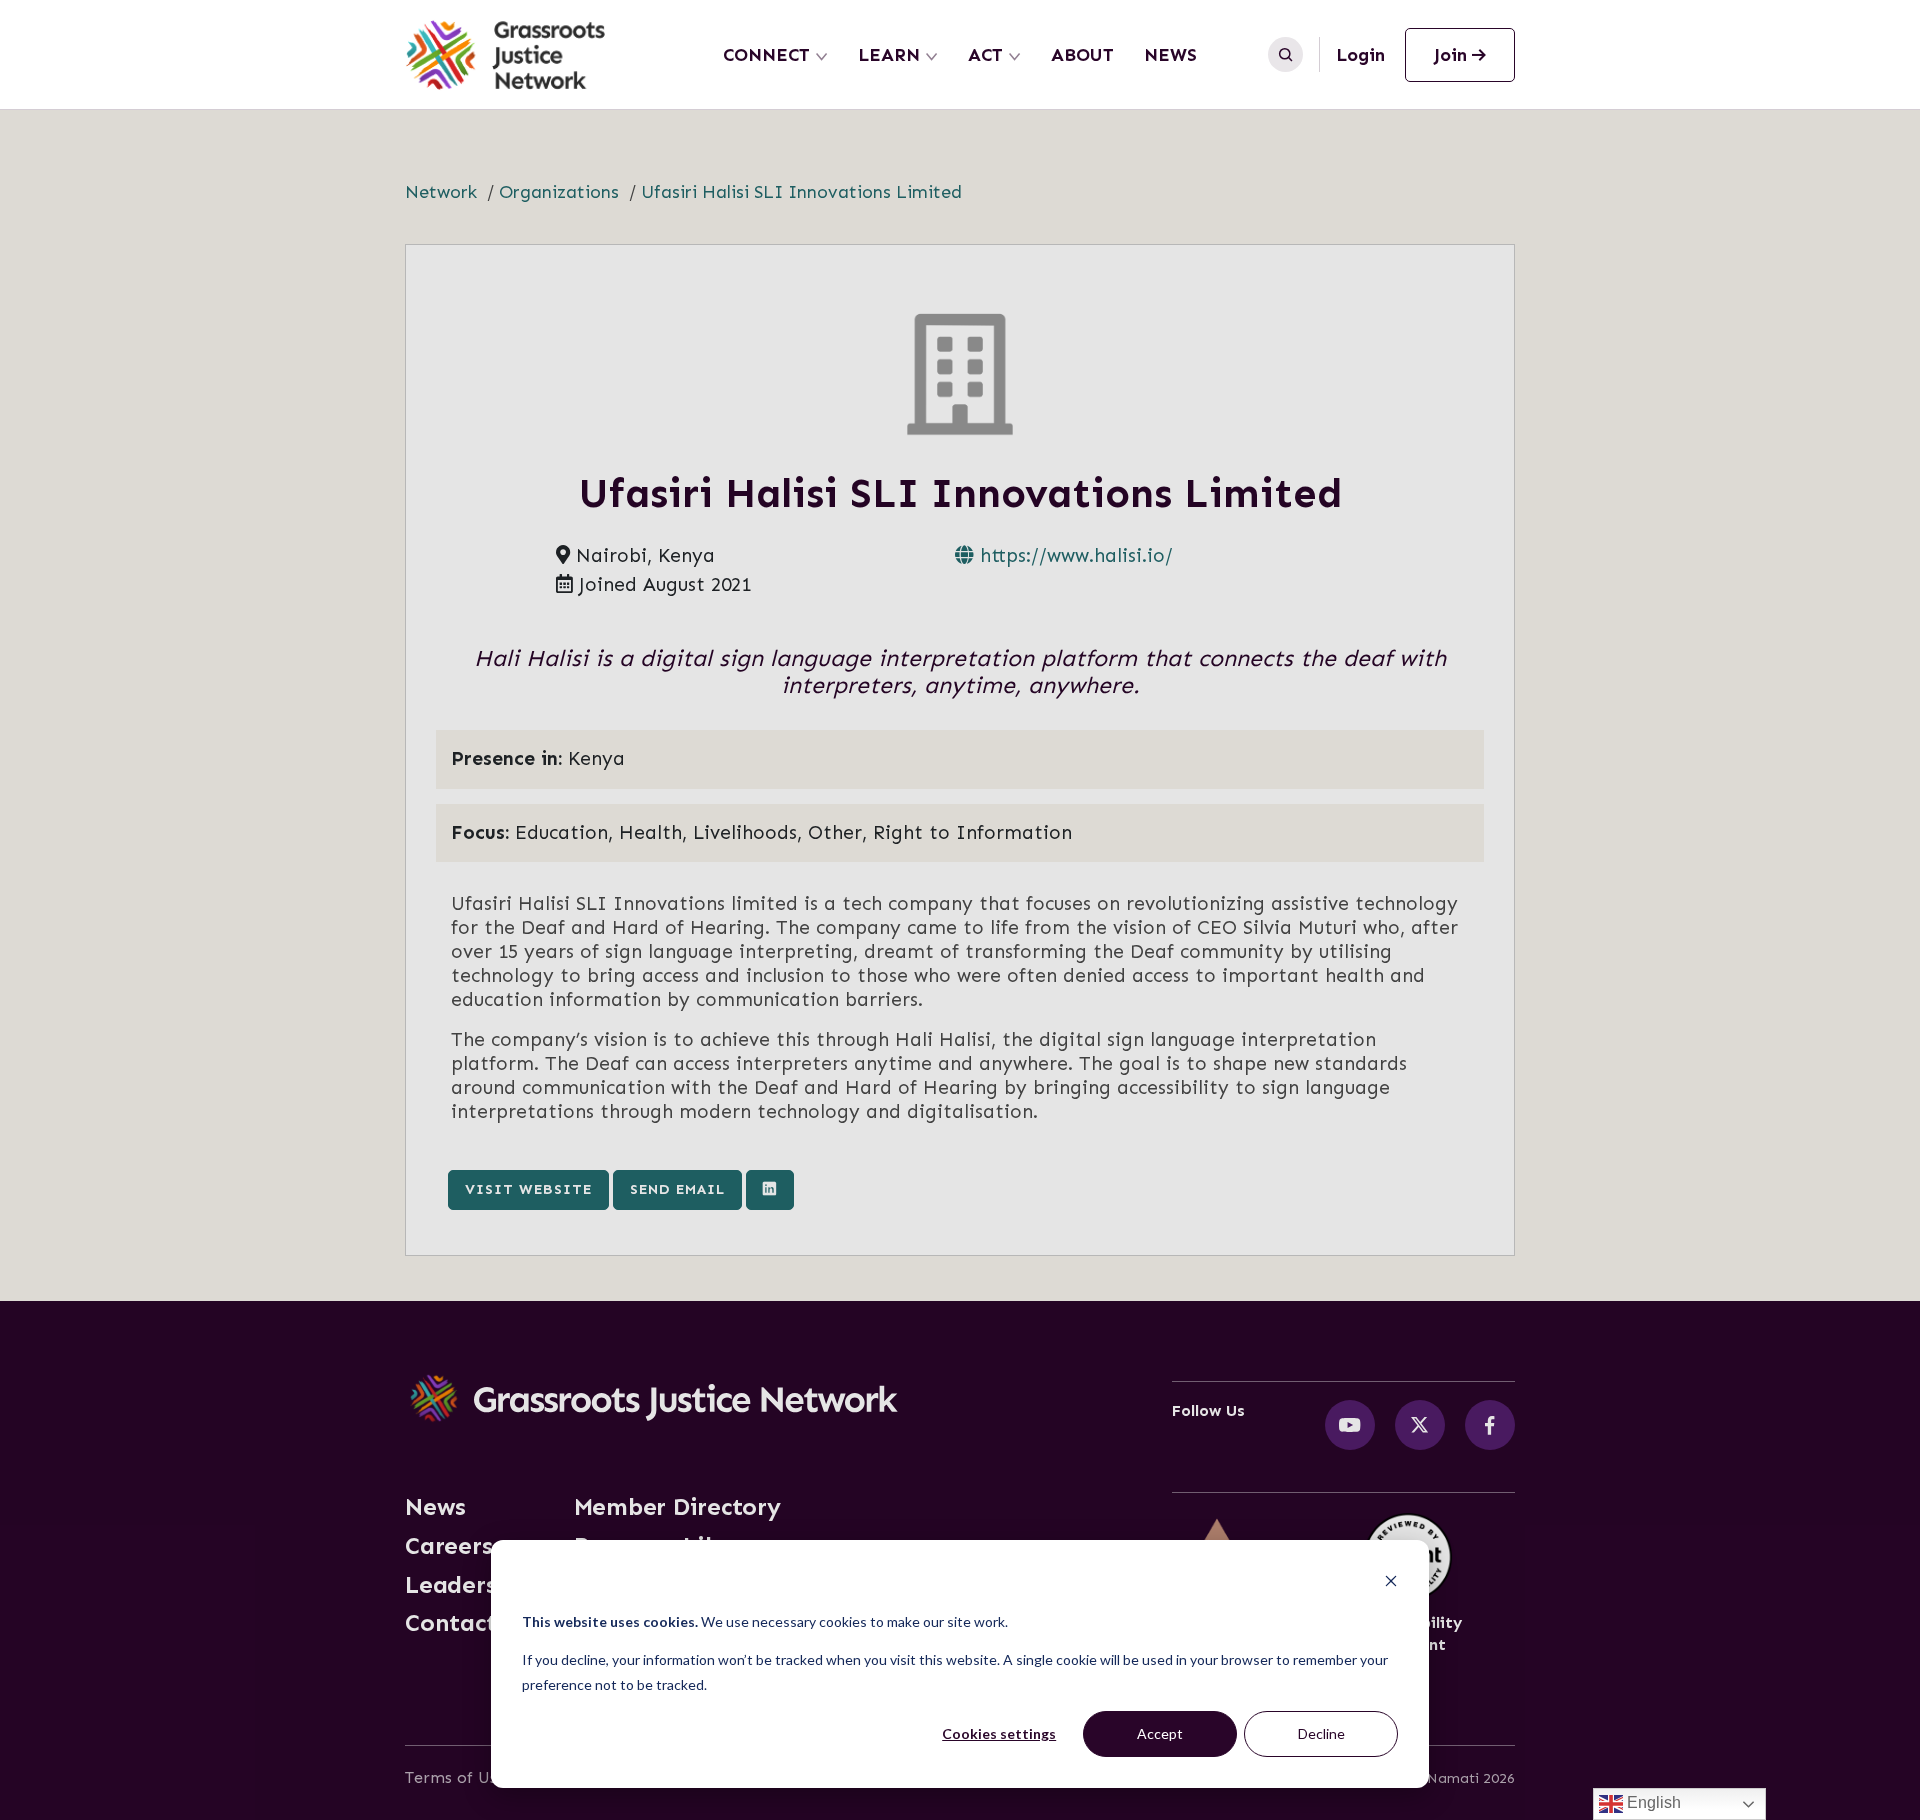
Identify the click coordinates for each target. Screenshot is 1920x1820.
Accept (1160, 1733)
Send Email (677, 1189)
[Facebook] (1490, 1425)
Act (985, 55)
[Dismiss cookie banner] (1391, 1583)
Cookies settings (999, 1733)
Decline (1321, 1733)
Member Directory (677, 1507)
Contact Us (468, 1623)
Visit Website (528, 1189)
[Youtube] (1350, 1425)
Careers (448, 1546)
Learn (889, 55)
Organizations (559, 192)
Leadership (469, 1585)
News (1170, 55)
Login (1360, 55)
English (1652, 1802)
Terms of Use (455, 1777)
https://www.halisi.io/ (1073, 555)
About (1082, 55)
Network (441, 192)
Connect (766, 55)
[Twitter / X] (1420, 1425)
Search (1285, 54)
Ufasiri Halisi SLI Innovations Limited (801, 192)
